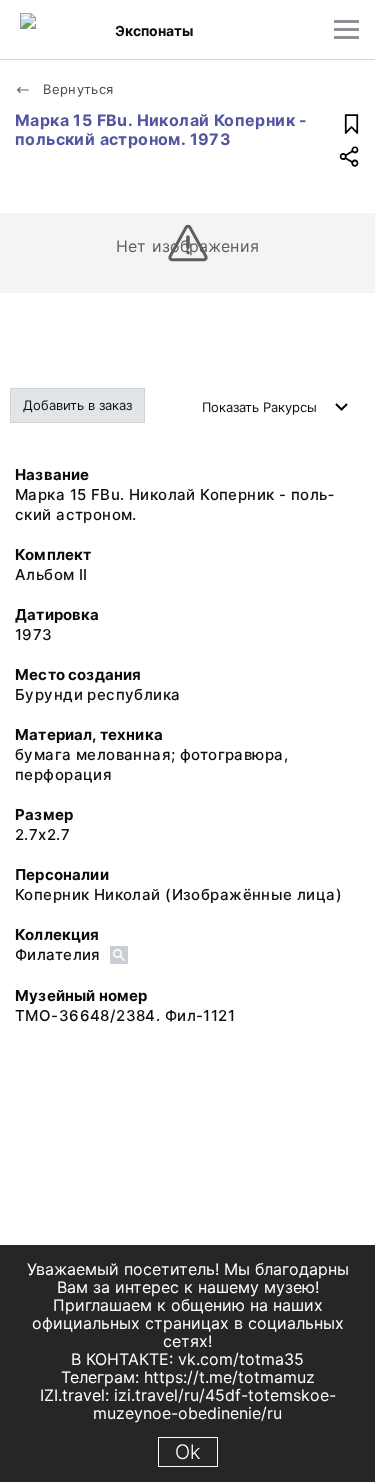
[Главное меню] (346, 29)
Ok (188, 1452)
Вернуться (76, 89)
